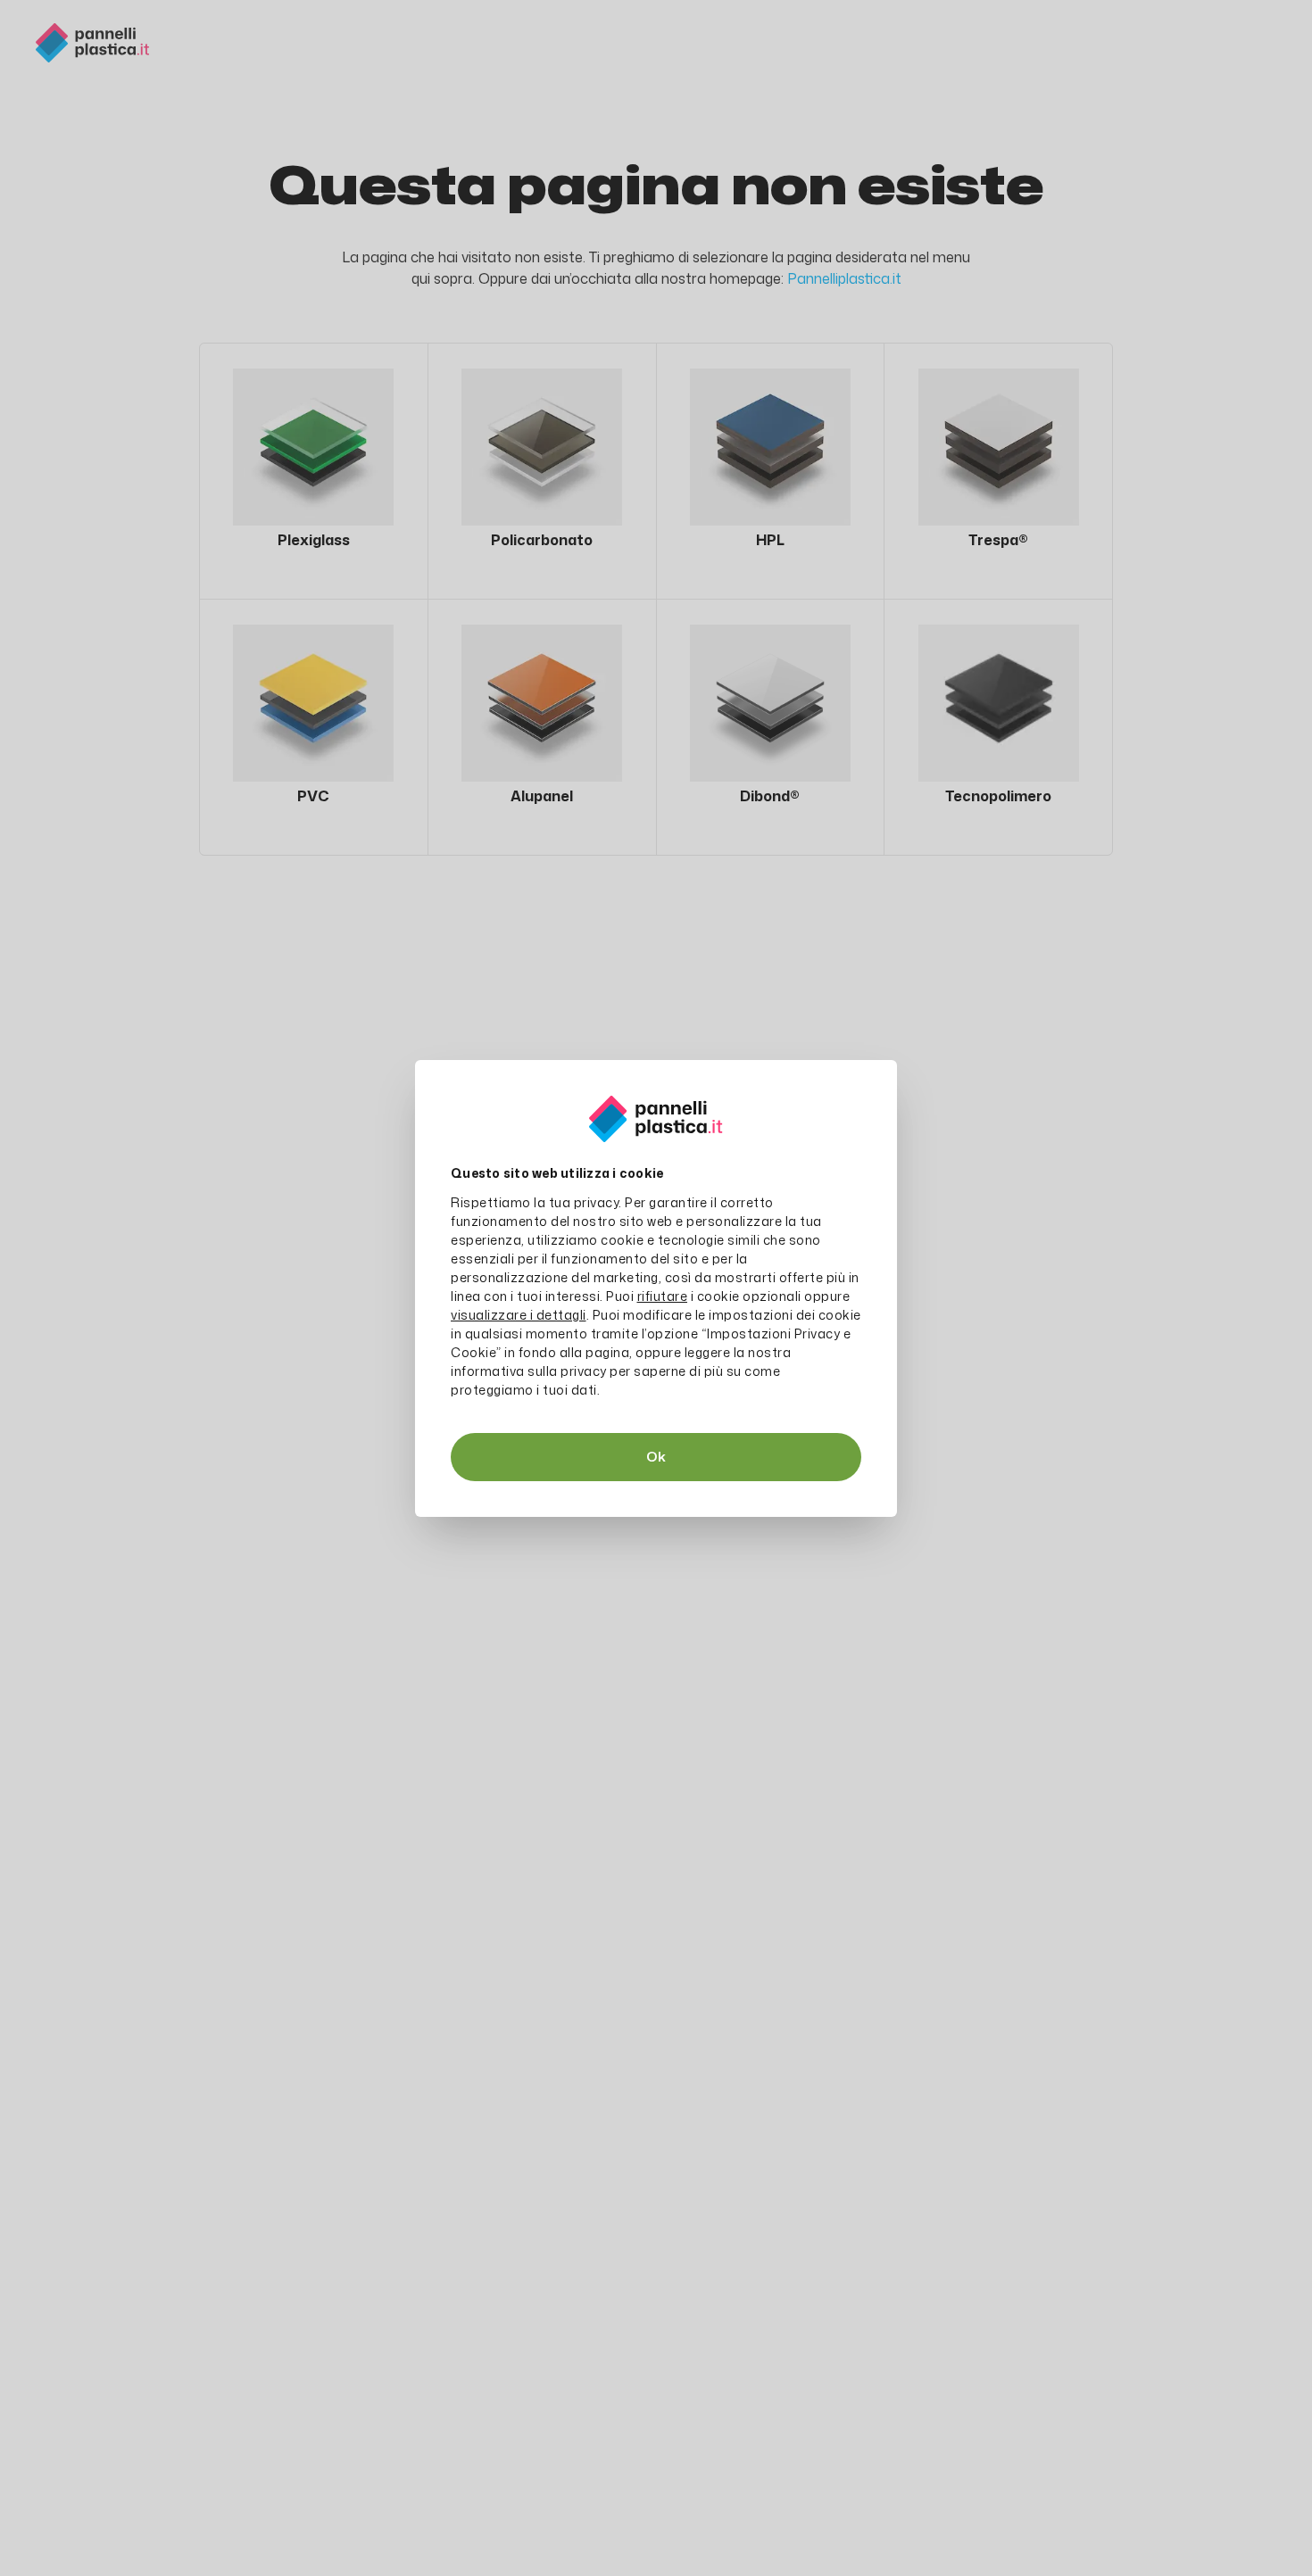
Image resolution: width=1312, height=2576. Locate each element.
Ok (656, 1457)
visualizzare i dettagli (519, 1315)
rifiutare (663, 1296)
